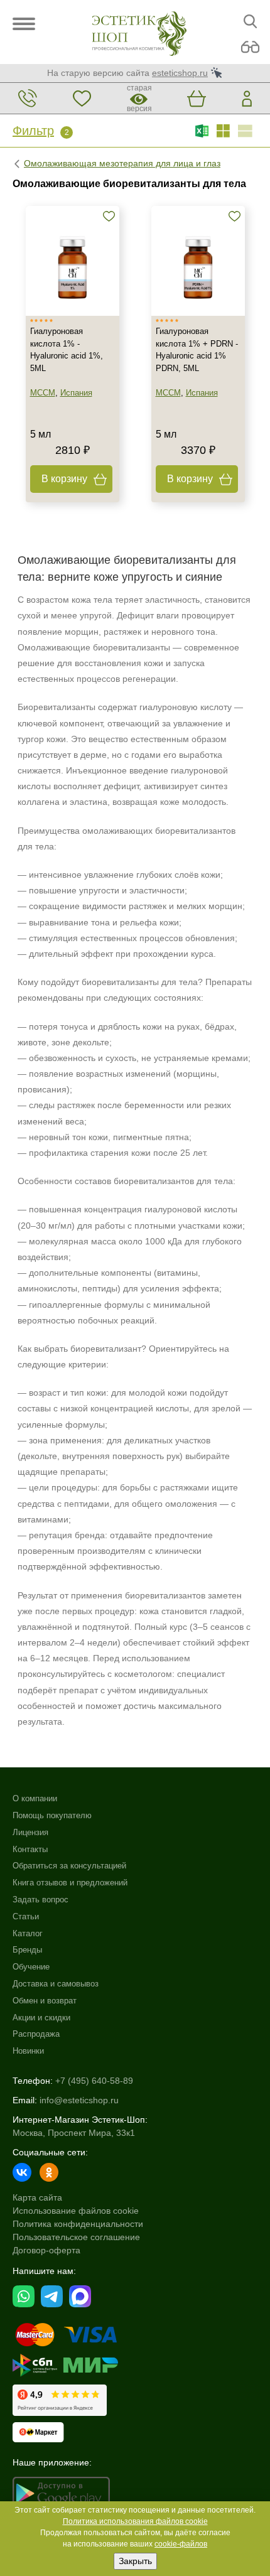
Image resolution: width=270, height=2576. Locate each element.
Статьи (26, 1916)
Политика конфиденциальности (78, 2224)
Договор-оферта (46, 2250)
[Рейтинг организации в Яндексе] (60, 2400)
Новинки (28, 2051)
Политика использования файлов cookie (135, 2521)
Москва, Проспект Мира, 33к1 (74, 2133)
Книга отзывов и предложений (70, 1883)
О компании (35, 1798)
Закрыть (135, 2561)
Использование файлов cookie (76, 2211)
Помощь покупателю (52, 1815)
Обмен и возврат (45, 2001)
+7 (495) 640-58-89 (94, 2081)
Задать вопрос (40, 1900)
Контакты (30, 1849)
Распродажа (36, 2034)
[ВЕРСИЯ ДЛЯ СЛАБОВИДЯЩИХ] (250, 47)
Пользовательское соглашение (76, 2237)
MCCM (41, 200)
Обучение (31, 1967)
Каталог (28, 1933)
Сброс (104, 149)
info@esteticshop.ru (79, 2100)
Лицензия (30, 1832)
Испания (76, 393)
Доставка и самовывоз (56, 1984)
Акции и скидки (41, 2018)
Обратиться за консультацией (69, 1866)
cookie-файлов (181, 2544)
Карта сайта (37, 2197)
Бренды (27, 1950)
